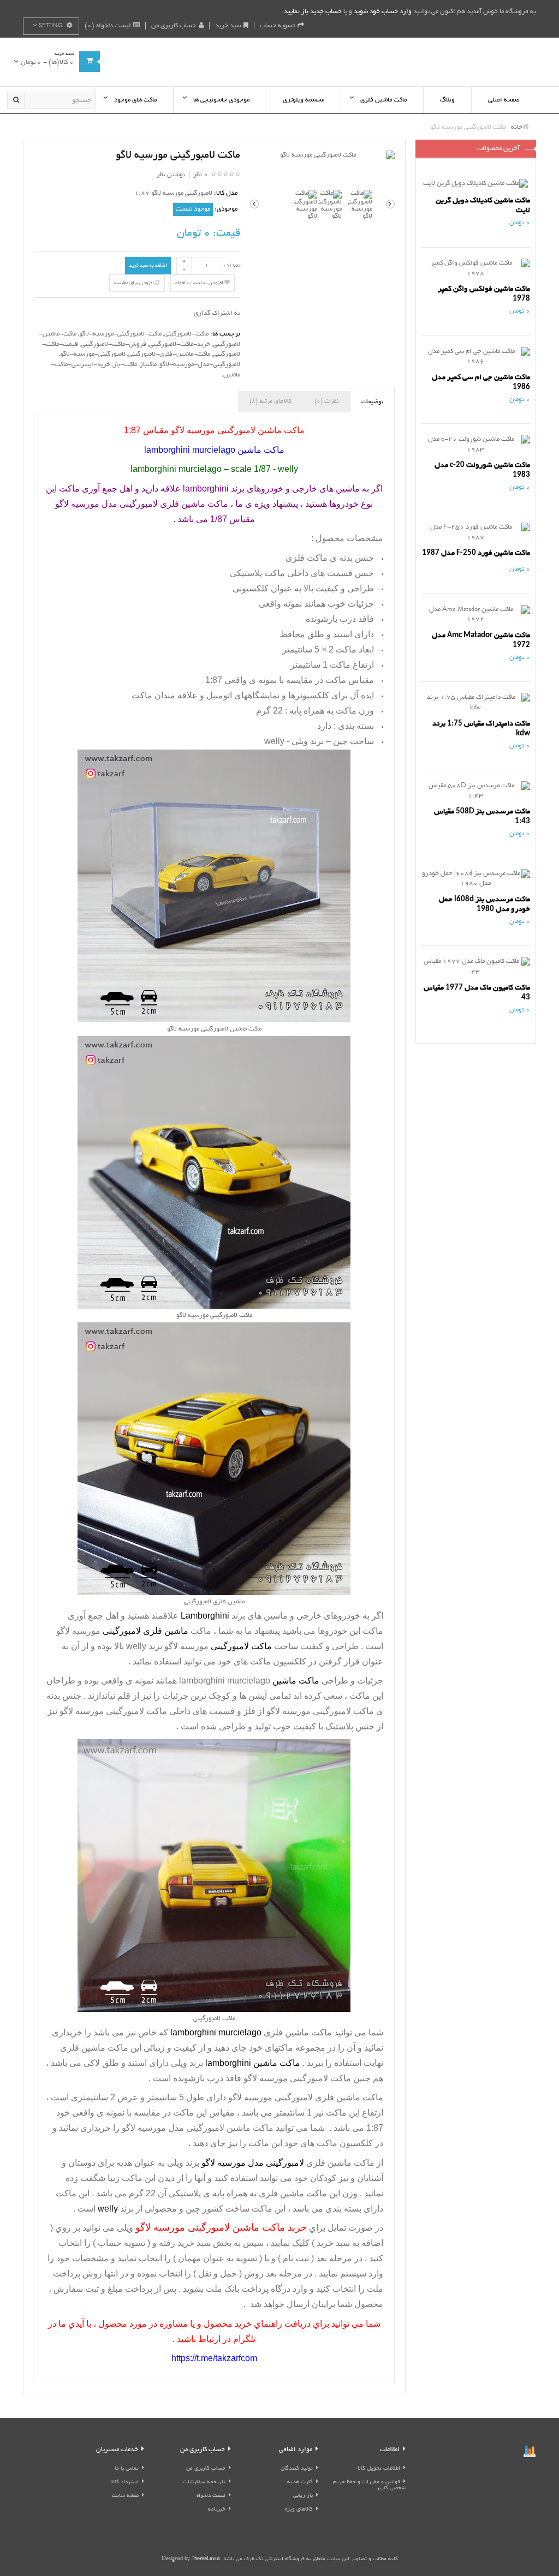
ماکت (131, 2178)
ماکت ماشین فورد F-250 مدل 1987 (476, 553)
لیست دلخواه (211, 2496)
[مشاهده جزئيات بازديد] (530, 2452)
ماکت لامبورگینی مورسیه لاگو (113, 1711)
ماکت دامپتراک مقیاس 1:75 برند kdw (481, 729)
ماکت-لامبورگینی (186, 334)
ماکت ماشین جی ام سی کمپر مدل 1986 (481, 382)
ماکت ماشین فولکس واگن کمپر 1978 (484, 294)
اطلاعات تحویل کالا (379, 2469)
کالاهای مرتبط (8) (270, 402)
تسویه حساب (277, 26)
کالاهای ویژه (299, 2510)
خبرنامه (217, 2510)
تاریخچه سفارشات (204, 2482)
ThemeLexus (206, 2559)
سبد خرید (228, 26)
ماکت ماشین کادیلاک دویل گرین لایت (483, 205)
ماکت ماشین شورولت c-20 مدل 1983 (482, 470)
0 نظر (201, 175)
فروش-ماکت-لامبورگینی (114, 345)
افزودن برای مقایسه (135, 283)
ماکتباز (148, 365)
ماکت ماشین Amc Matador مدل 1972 (481, 640)
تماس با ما (127, 2469)
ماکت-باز (125, 365)
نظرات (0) (326, 402)
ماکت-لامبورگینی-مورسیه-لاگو (120, 334)
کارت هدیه (300, 2482)
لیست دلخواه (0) (108, 26)
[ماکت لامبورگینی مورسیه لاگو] (322, 156)
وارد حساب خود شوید (383, 12)
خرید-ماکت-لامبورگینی (180, 345)
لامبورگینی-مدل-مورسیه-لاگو (200, 365)
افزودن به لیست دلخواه (200, 283)
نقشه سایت (125, 2496)
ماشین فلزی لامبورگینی (317, 2097)
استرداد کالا (125, 2482)
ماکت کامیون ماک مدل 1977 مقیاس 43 (477, 993)
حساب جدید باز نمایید (313, 12)
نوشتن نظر (171, 175)
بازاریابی (303, 2496)
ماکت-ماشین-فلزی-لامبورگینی (169, 354)
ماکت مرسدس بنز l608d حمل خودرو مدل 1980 (484, 904)
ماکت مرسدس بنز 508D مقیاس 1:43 (482, 816)
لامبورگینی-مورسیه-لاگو (93, 354)
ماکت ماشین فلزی (298, 2032)
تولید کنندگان (297, 2469)
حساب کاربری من (174, 26)
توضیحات (372, 402)
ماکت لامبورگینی (343, 1711)
